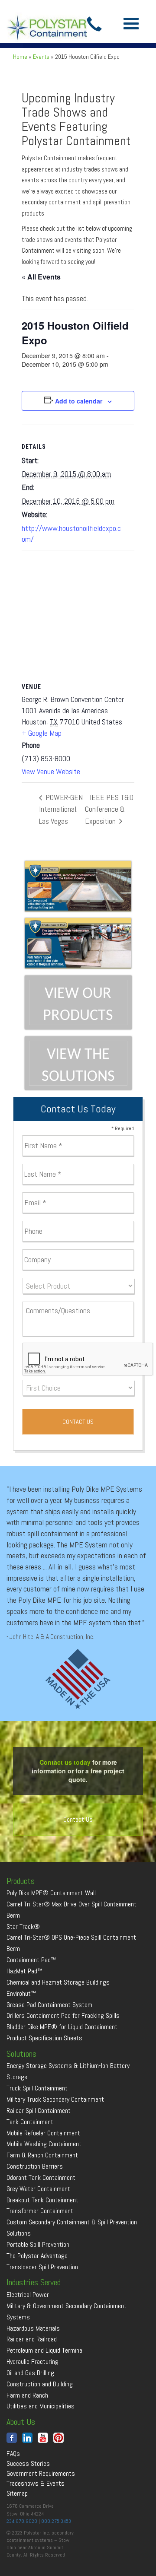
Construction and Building (40, 2384)
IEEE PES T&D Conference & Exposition (109, 809)
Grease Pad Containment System (49, 2005)
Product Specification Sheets (44, 2038)
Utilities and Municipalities (41, 2406)
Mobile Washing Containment (44, 2144)
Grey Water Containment (38, 2189)
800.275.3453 (56, 2521)
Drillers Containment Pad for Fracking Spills (63, 2015)
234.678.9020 (22, 2521)
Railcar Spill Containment (39, 2111)
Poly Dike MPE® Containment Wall (51, 1893)
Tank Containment (30, 2122)
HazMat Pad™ (24, 1971)
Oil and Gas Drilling (30, 2373)
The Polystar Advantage (37, 2256)
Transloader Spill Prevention (42, 2267)
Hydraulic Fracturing (32, 2362)
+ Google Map (42, 733)
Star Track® (23, 1926)
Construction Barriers (35, 2166)
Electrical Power (28, 2295)
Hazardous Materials (33, 2328)
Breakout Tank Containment (42, 2200)
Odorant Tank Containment (41, 2177)
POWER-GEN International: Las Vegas (61, 809)
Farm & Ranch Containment (42, 2155)
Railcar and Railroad (32, 2339)
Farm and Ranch (27, 2395)
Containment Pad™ (31, 1960)
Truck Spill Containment (37, 2088)
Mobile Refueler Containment (43, 2133)
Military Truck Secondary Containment (55, 2099)
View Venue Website (51, 771)
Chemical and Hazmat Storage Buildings (58, 1982)
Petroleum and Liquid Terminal (45, 2350)
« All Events (41, 277)
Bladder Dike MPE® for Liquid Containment (62, 2027)
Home (20, 57)
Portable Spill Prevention (38, 2244)
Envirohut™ (21, 1993)
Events (41, 57)
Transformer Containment (40, 2211)
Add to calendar (79, 401)
